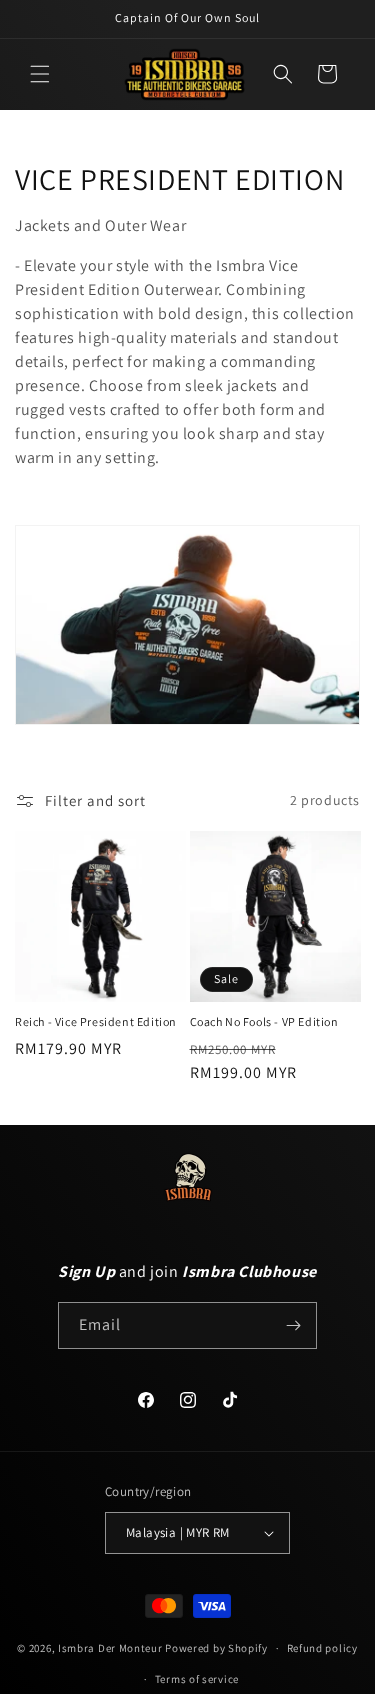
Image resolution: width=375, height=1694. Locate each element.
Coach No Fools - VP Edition (264, 1021)
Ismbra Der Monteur (110, 1648)
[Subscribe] (294, 1325)
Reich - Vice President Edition (96, 1021)
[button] (40, 74)
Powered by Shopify (216, 1648)
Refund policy (322, 1648)
